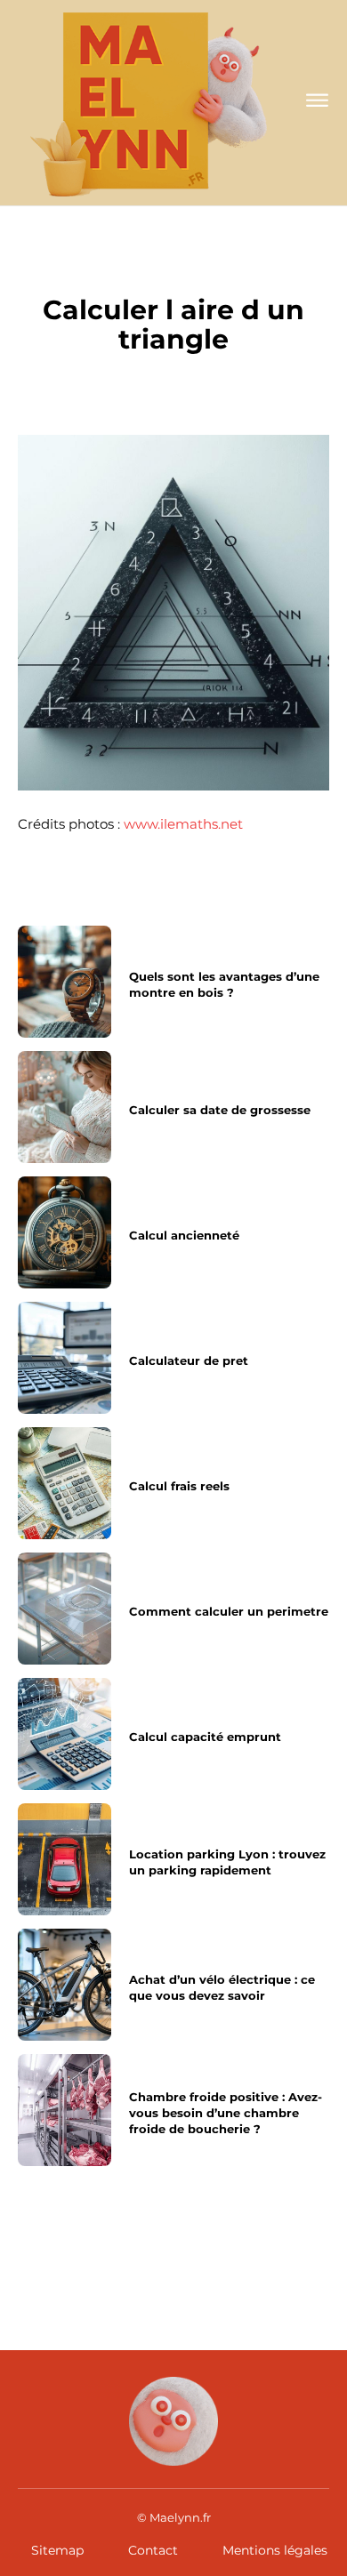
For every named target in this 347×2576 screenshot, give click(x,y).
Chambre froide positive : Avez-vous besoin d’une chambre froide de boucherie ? (226, 2113)
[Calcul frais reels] (65, 1483)
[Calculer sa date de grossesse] (65, 1107)
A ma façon (173, 271)
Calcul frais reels (179, 1486)
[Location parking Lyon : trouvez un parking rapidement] (65, 1859)
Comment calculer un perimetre (229, 1611)
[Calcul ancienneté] (65, 1232)
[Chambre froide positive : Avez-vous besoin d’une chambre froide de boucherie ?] (65, 2110)
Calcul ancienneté (184, 1235)
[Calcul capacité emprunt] (65, 1734)
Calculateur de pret (189, 1360)
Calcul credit (66, 2254)
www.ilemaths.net (183, 824)
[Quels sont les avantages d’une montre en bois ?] (65, 982)
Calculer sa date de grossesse (220, 1110)
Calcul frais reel (236, 2254)
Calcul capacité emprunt (205, 1737)
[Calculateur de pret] (65, 1358)
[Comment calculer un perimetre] (65, 1609)
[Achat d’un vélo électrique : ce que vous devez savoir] (65, 1985)
